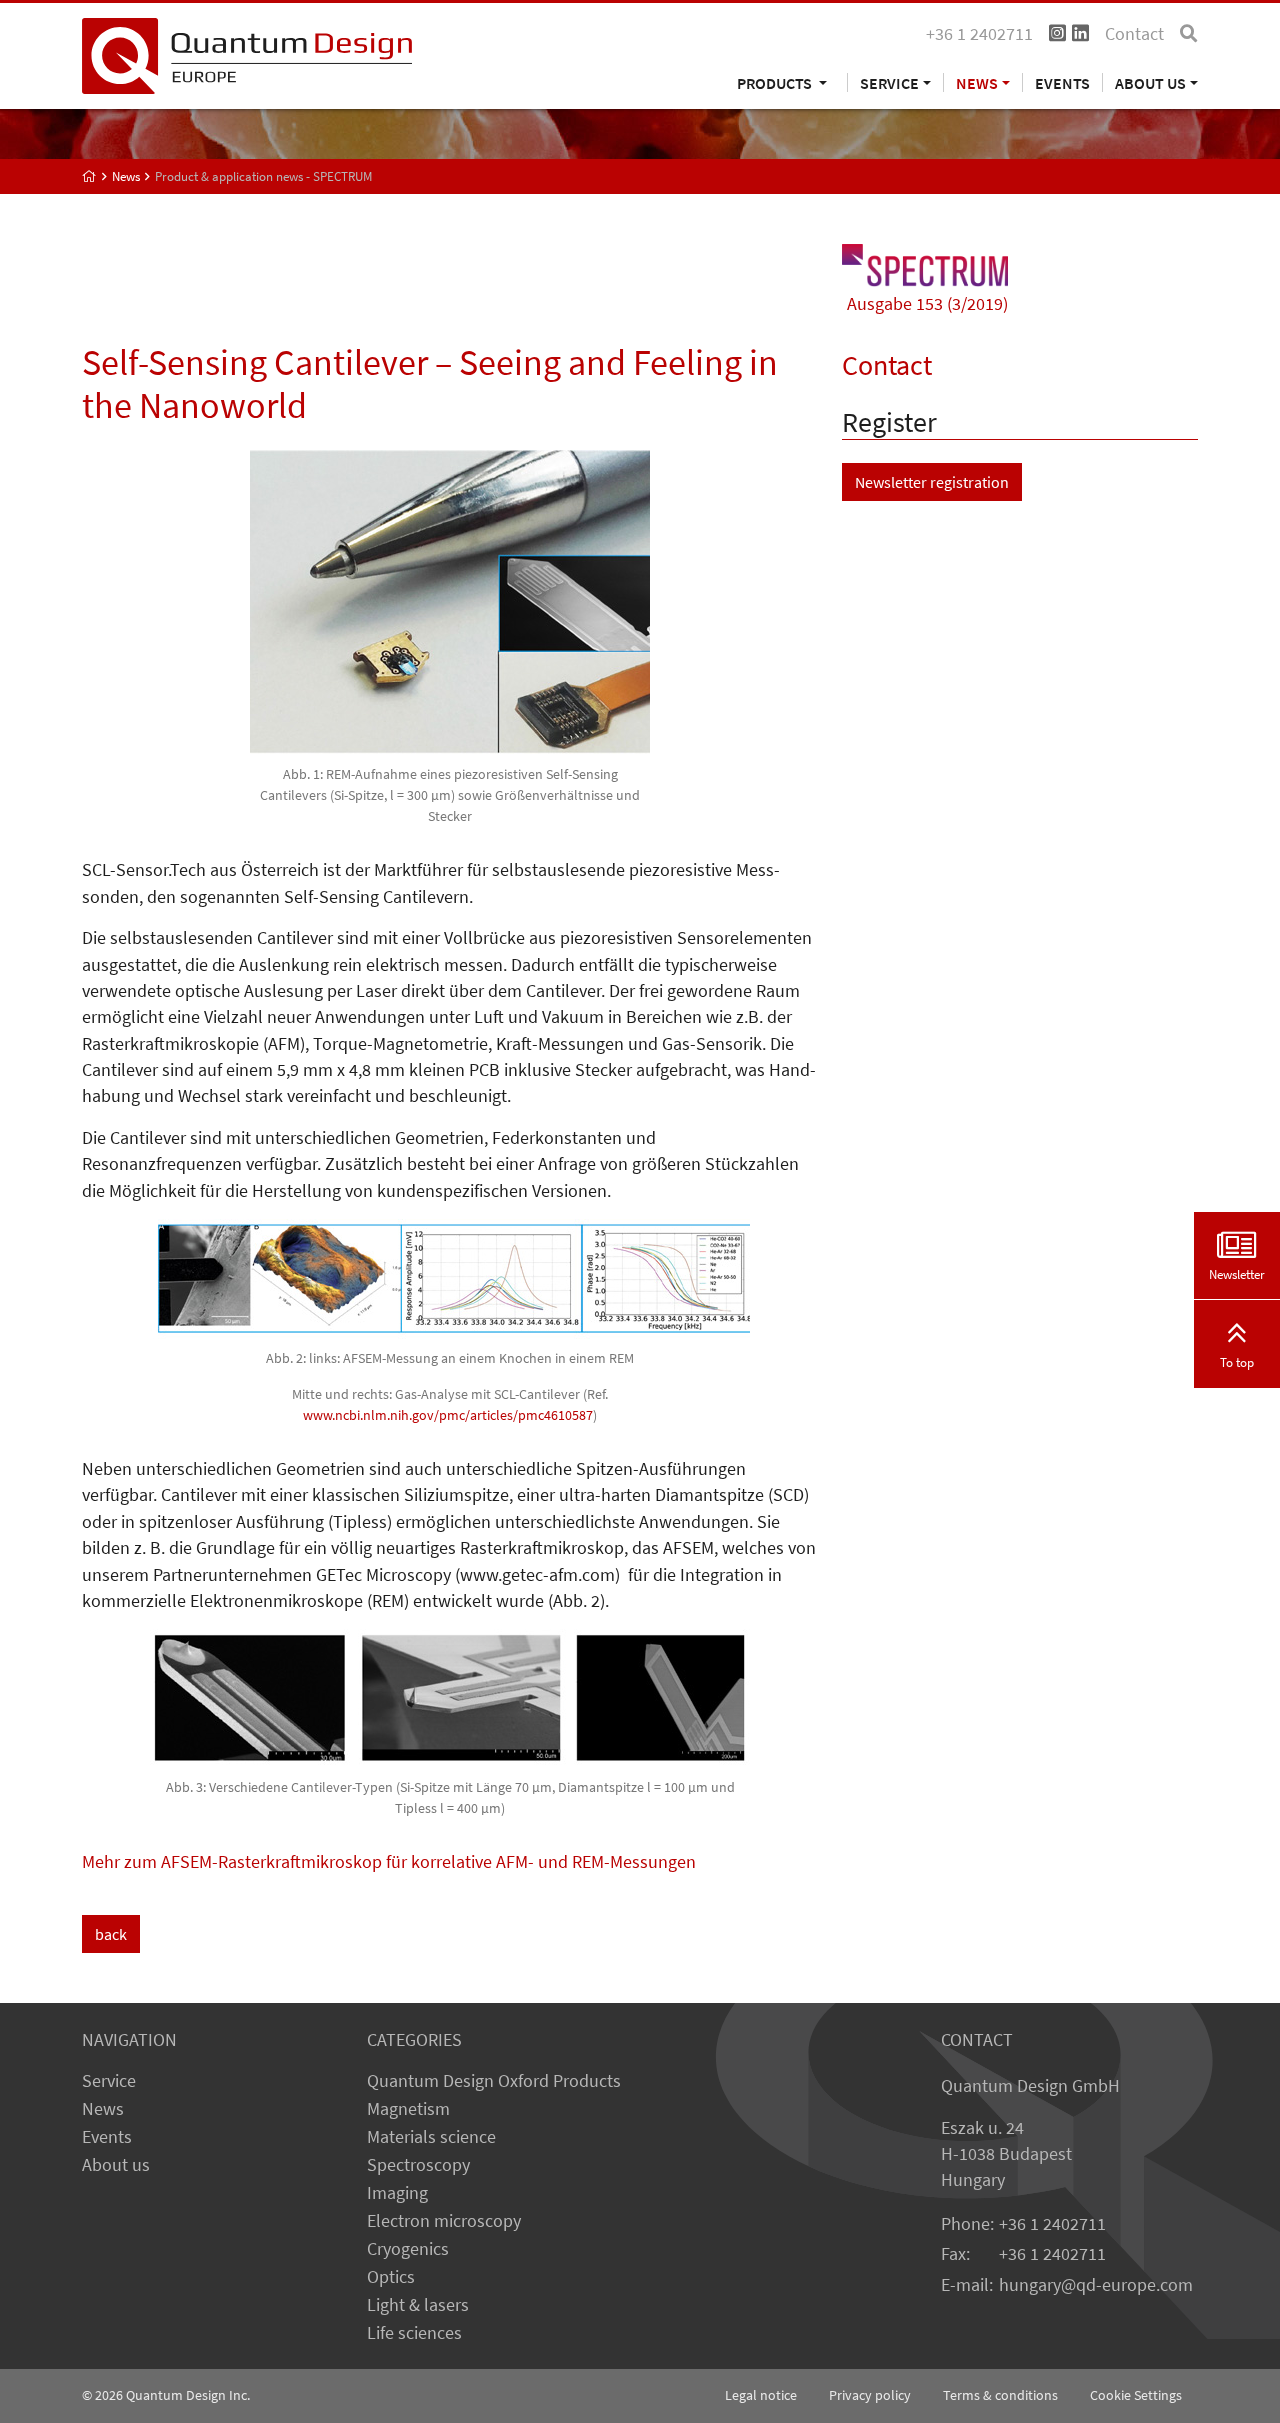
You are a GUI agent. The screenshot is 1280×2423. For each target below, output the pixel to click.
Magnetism (408, 2109)
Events (1062, 82)
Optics (391, 2277)
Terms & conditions (1000, 2395)
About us (116, 2165)
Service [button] (889, 82)
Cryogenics (408, 2249)
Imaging (397, 2193)
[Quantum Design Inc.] (247, 54)
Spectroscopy (418, 2165)
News (103, 2109)
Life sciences (414, 2333)
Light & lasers (418, 2305)
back (111, 1934)
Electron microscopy (444, 2221)
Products (776, 82)
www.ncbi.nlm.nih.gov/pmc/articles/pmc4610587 (448, 1415)
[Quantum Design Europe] (89, 176)
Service (109, 2081)
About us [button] (1150, 82)
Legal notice (761, 2395)
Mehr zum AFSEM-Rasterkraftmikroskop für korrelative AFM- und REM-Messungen (389, 1862)
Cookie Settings (1136, 2395)
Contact (1134, 34)
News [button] (977, 82)
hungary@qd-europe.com (1096, 2285)
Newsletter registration (932, 482)
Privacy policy (870, 2395)
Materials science (431, 2137)
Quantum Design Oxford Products (494, 2081)
